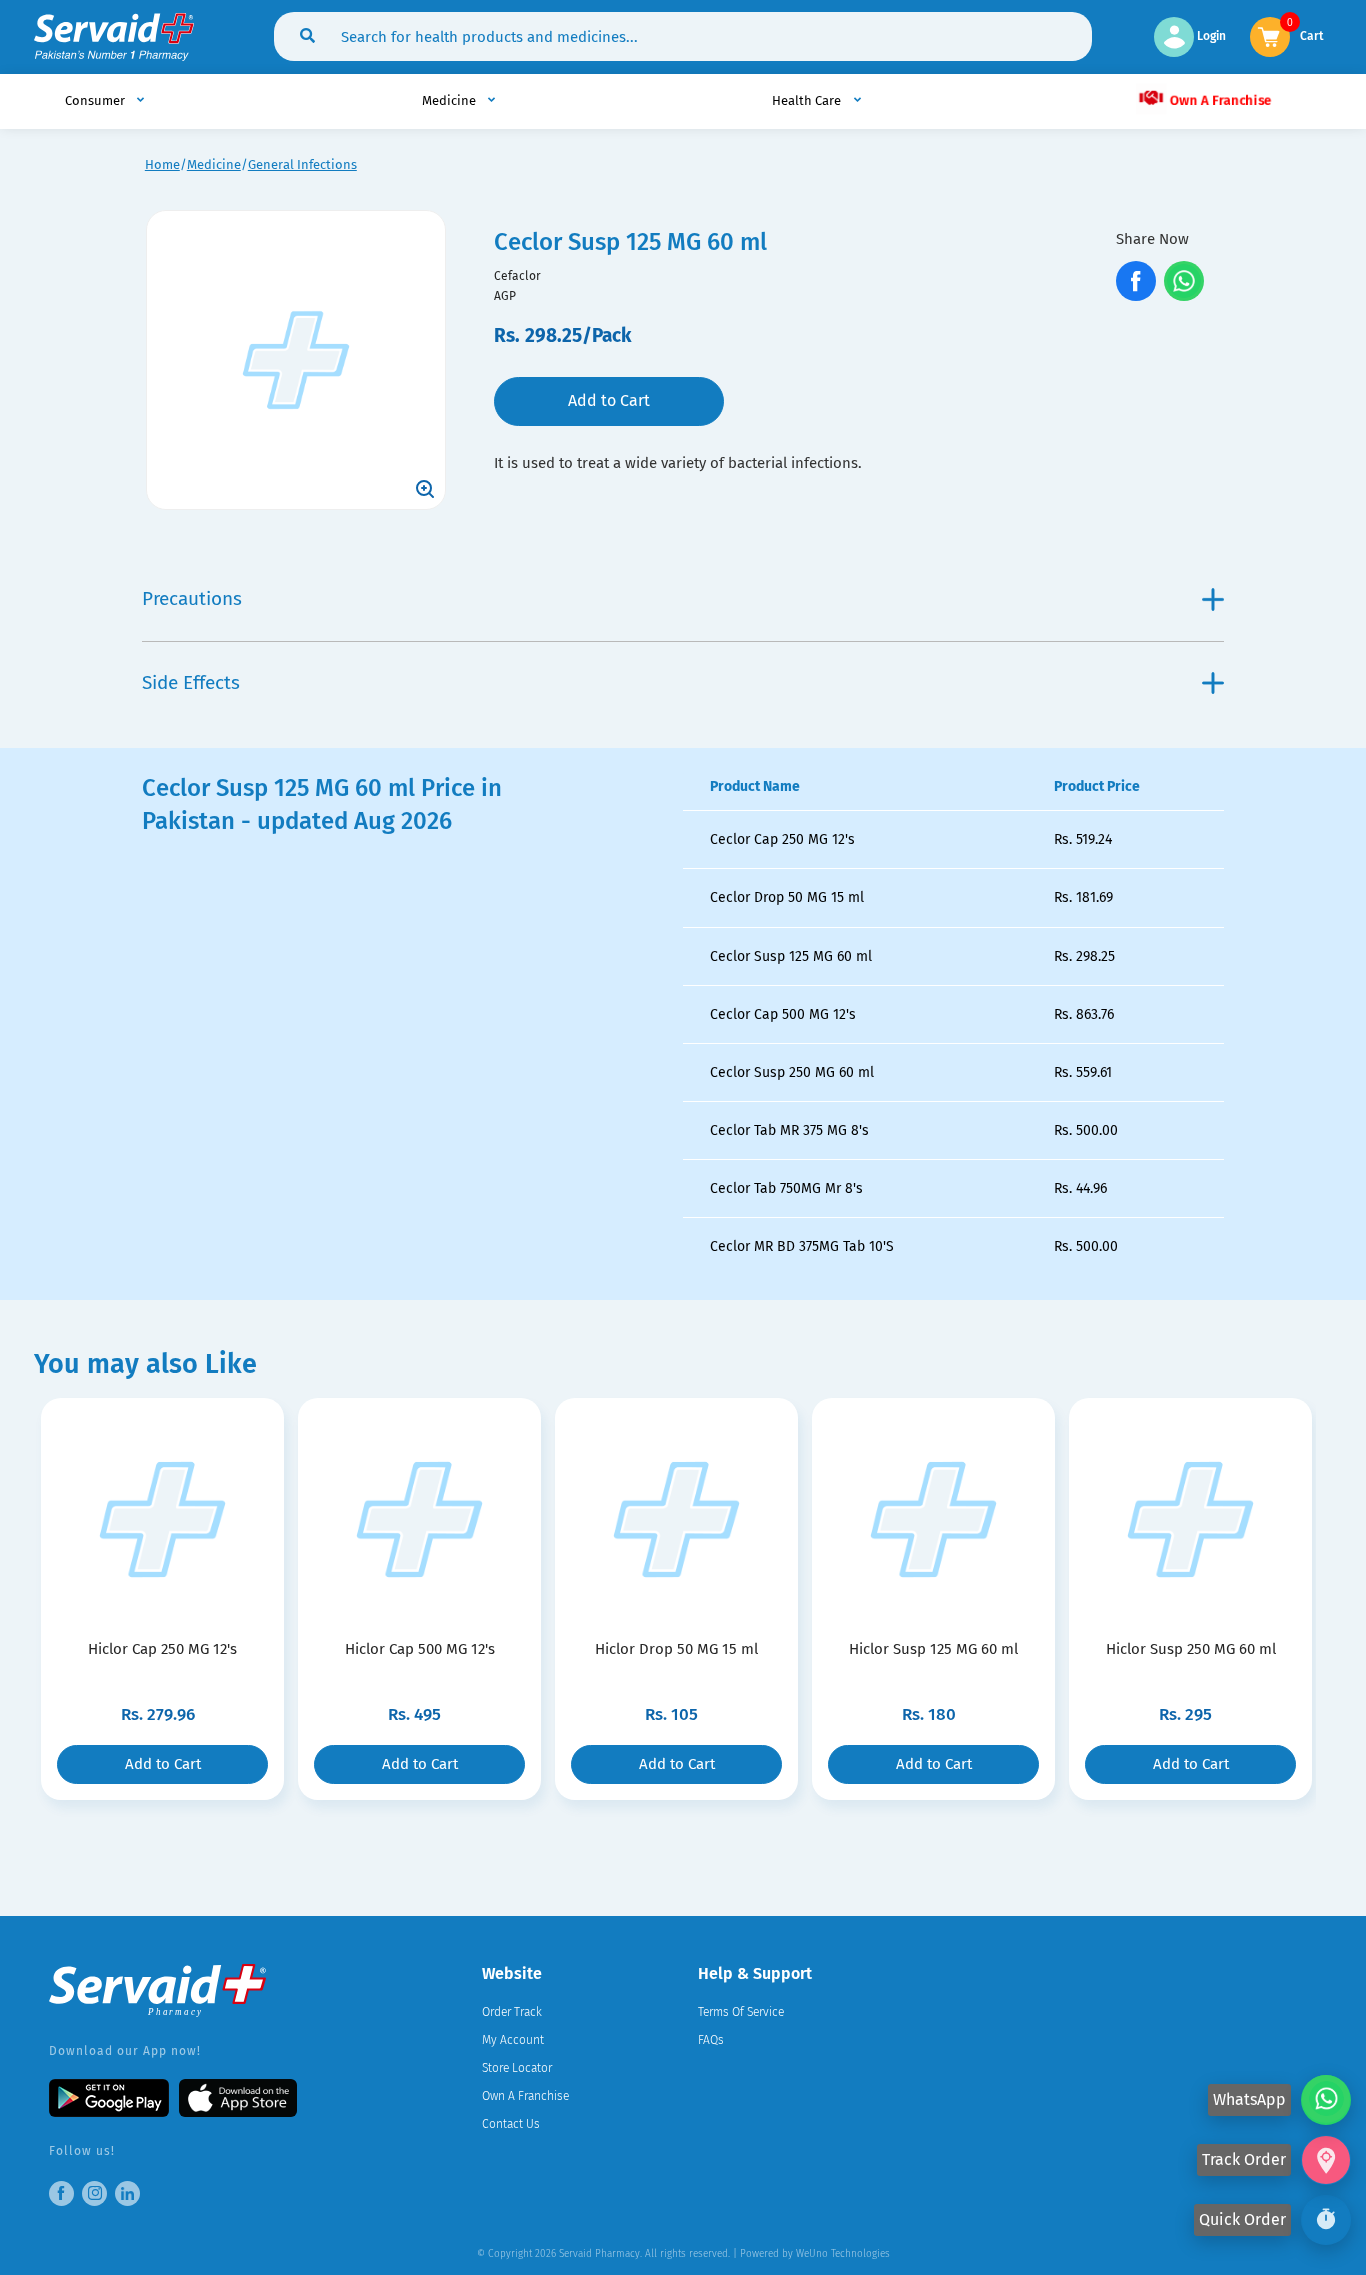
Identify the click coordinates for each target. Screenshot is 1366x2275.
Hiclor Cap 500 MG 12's (420, 1649)
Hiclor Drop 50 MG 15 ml (676, 1649)
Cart (1312, 34)
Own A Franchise (1218, 100)
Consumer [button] (96, 100)
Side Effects (191, 682)
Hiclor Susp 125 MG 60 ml (933, 1649)
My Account (513, 2040)
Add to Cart (609, 400)
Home (162, 164)
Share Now (1152, 239)
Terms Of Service (741, 2012)
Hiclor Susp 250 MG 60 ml (1191, 1649)
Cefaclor (517, 276)
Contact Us (511, 2124)
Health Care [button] (808, 100)
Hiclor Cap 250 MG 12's (162, 1649)
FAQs (711, 2040)
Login (1210, 36)
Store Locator (517, 2068)
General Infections (302, 164)
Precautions (192, 598)
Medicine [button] (450, 100)
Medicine (214, 164)
